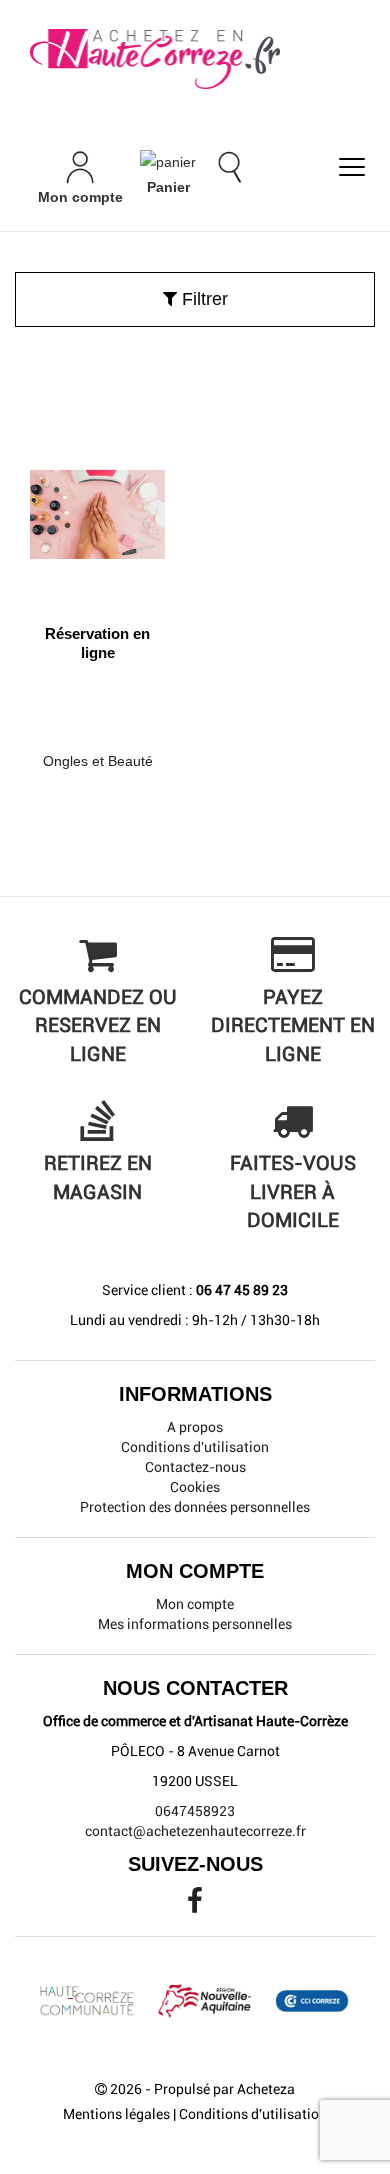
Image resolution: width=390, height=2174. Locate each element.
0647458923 (195, 1811)
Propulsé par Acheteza (224, 2089)
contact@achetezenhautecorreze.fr (195, 1831)
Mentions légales (116, 2114)
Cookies (195, 1487)
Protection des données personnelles (195, 1507)
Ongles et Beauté (98, 761)
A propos (195, 1427)
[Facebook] (195, 1906)
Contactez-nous (195, 1467)
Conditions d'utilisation (195, 1447)
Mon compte (195, 1604)
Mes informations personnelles (195, 1624)
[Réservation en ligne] (97, 507)
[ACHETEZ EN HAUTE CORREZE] (195, 59)
